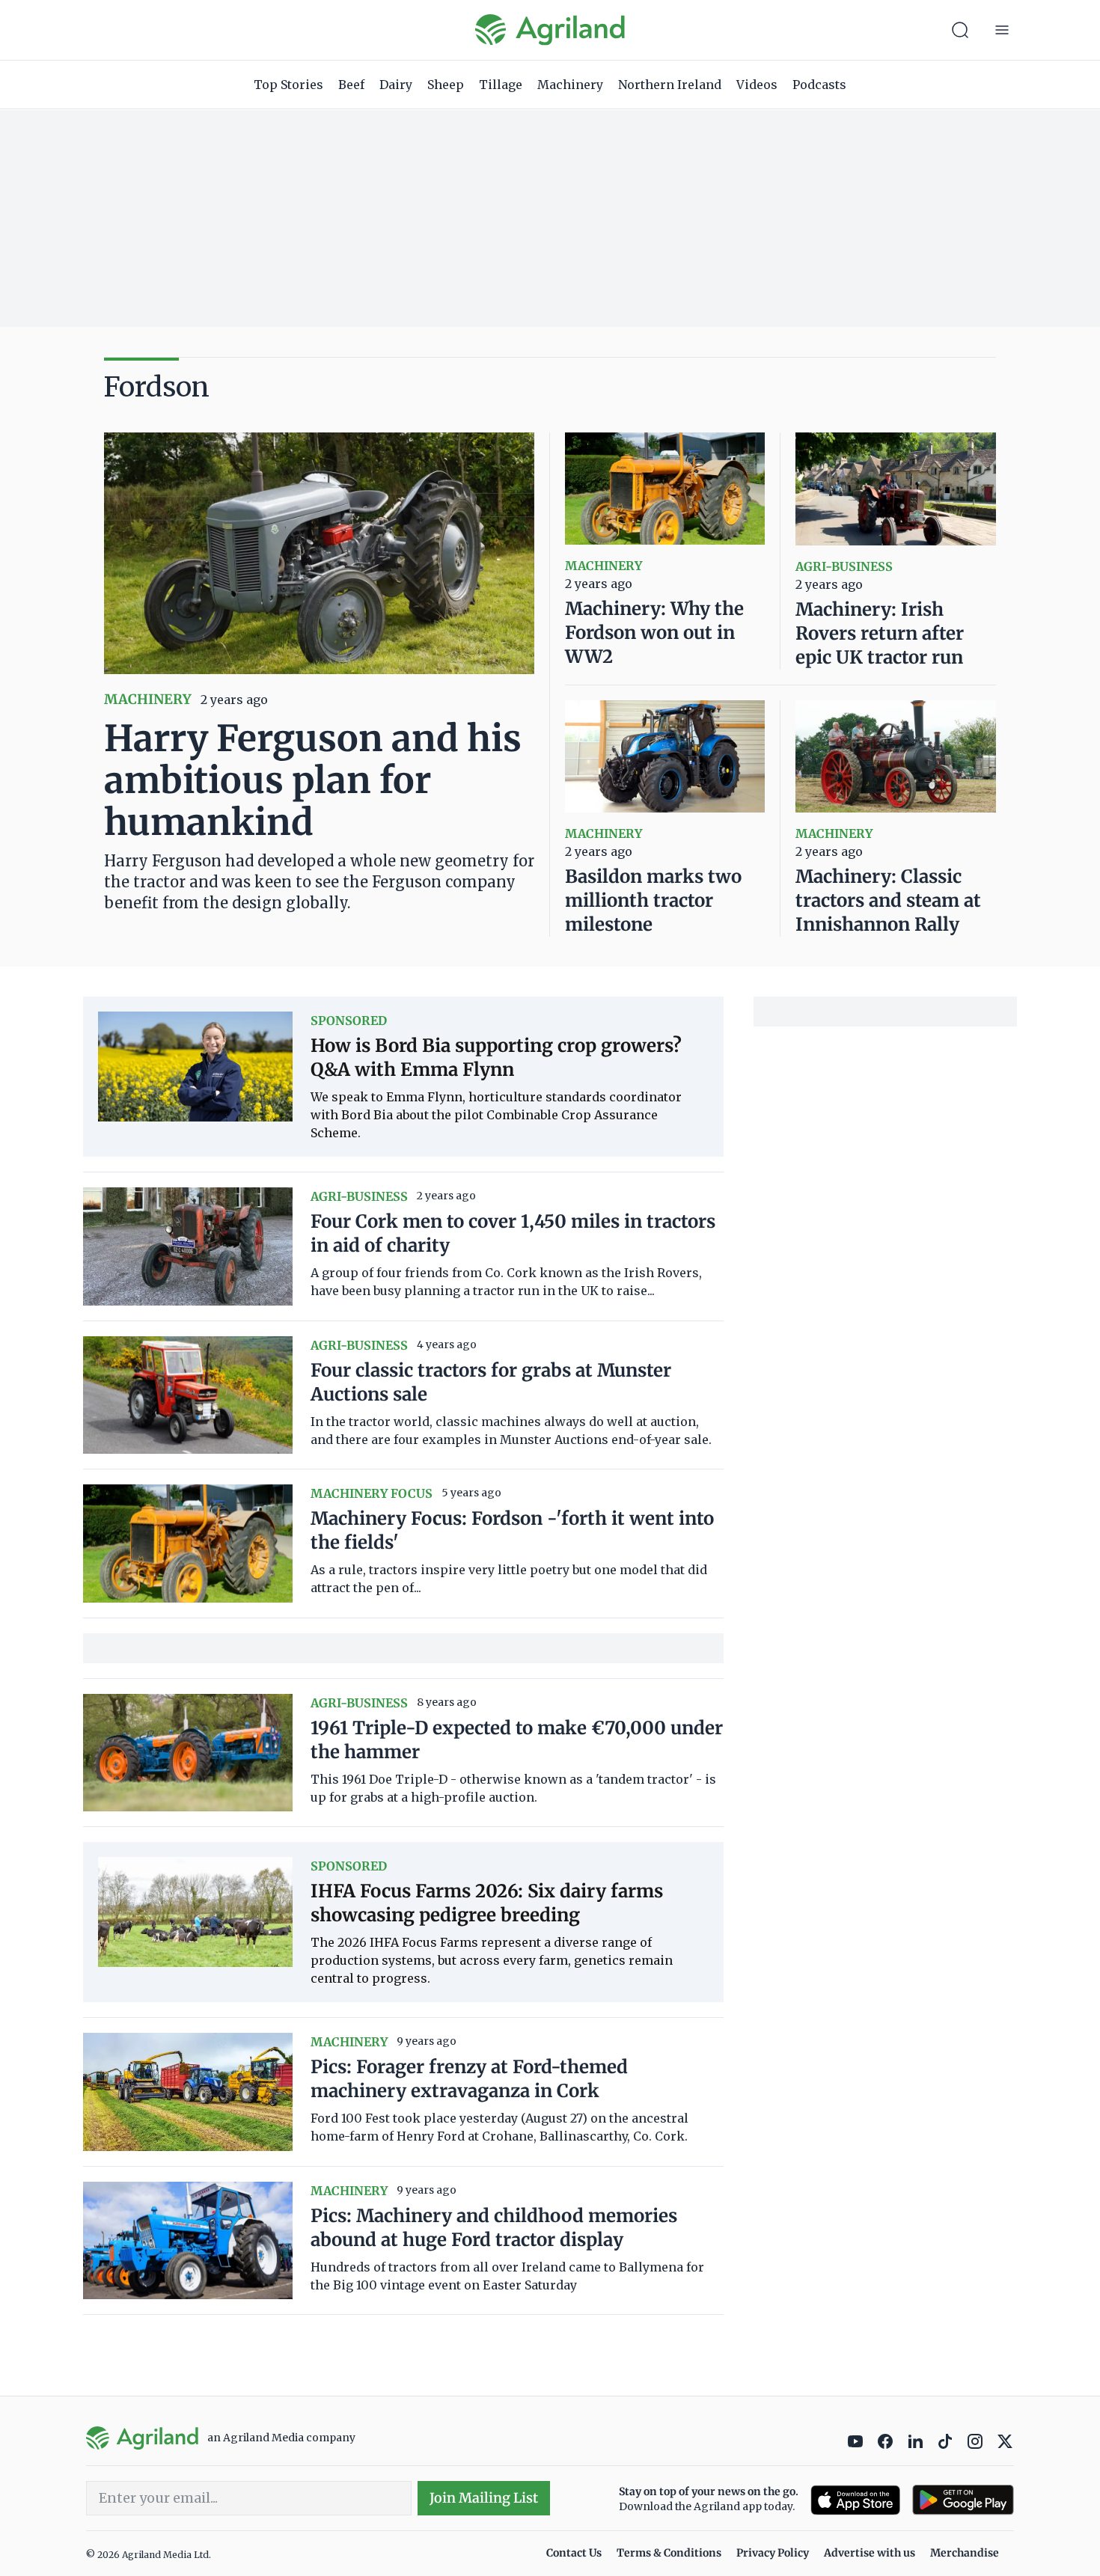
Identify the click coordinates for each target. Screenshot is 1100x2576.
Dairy (396, 85)
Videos (757, 85)
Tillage (501, 85)
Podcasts (819, 85)
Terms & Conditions (669, 2553)
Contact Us (574, 2553)
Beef (351, 85)
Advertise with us (870, 2553)
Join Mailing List (484, 2498)
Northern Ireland (670, 85)
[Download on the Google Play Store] (963, 2500)
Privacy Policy (773, 2553)
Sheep (446, 85)
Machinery (570, 85)
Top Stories (288, 85)
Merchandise (965, 2553)
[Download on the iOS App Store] (855, 2500)
